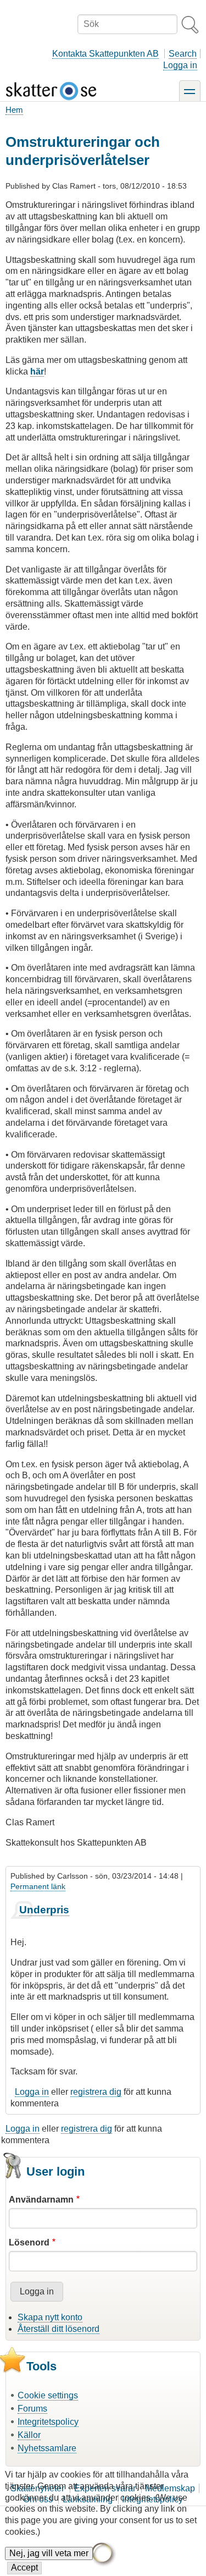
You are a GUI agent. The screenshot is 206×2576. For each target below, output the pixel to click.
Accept (24, 2567)
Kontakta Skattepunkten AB (105, 54)
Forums (32, 2409)
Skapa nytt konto (50, 2317)
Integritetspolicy (48, 2422)
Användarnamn (41, 2200)
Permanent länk (38, 1886)
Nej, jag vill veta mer (49, 2553)
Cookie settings (48, 2395)
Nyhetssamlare (47, 2448)
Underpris (44, 1910)
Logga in (180, 65)
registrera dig (96, 2092)
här (37, 371)
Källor (29, 2435)
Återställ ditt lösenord (59, 2329)
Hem (14, 110)
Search (183, 54)
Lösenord (29, 2242)
